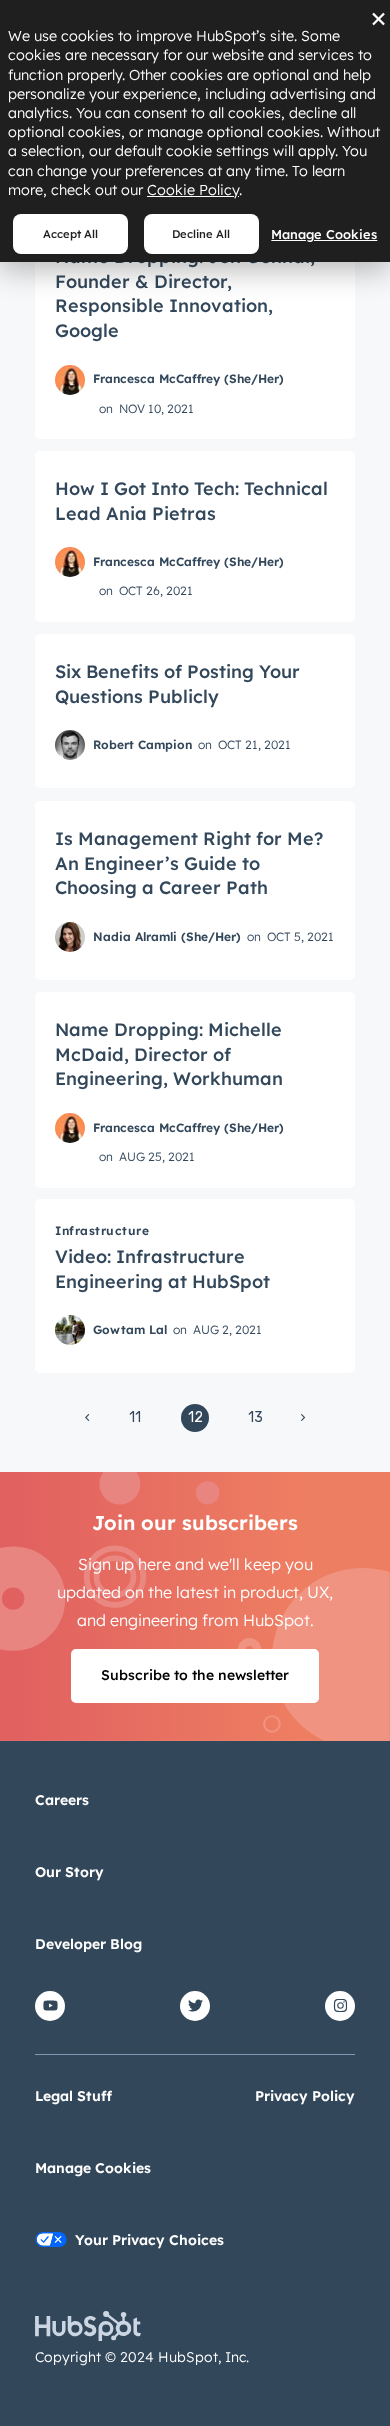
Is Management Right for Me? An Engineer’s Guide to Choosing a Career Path (189, 863)
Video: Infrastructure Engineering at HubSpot (162, 1269)
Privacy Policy (305, 2096)
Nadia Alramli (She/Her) (167, 935)
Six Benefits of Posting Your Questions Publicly (177, 684)
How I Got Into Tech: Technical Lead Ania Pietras (191, 501)
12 (195, 1417)
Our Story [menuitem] (69, 1872)
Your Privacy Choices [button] (149, 2240)
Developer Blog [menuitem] (88, 1944)
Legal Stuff (73, 2096)
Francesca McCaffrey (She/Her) (188, 378)
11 (135, 1417)
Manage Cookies (324, 234)
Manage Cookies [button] (93, 2168)
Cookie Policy (193, 190)
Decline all (201, 234)
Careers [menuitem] (62, 1800)
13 (255, 1417)
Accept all (70, 234)
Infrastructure (102, 1230)
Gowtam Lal (130, 1329)
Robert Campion (142, 744)
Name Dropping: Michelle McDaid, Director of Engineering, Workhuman (169, 1054)
